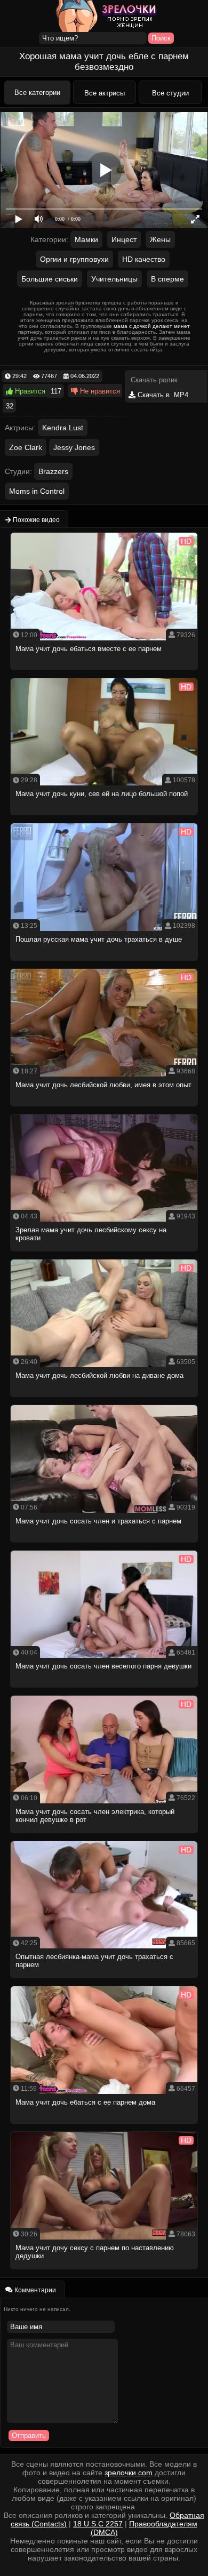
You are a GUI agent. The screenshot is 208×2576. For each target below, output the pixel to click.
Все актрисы (105, 93)
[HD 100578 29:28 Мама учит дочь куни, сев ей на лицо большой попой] (104, 818)
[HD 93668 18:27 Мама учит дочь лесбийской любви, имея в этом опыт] (104, 1109)
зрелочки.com (129, 2473)
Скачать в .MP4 (162, 395)
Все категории (37, 93)
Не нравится (99, 391)
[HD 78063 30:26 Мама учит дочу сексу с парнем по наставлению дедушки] (104, 2272)
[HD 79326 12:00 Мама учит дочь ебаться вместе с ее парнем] (104, 673)
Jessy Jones (74, 447)
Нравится (29, 391)
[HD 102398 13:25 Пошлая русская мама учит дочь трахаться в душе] (104, 964)
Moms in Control (37, 491)
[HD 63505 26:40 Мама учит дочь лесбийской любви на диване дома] (104, 1400)
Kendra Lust (63, 428)
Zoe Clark (26, 447)
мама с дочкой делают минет (152, 326)
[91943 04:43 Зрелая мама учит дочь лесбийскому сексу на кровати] (104, 1254)
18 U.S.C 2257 (98, 2524)
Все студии (170, 93)
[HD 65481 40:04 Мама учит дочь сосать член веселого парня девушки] (104, 1691)
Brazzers (53, 471)
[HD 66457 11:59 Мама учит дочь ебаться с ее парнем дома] (104, 2127)
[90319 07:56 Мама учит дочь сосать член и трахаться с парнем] (104, 1546)
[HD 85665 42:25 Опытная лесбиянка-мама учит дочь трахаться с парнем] (104, 1981)
